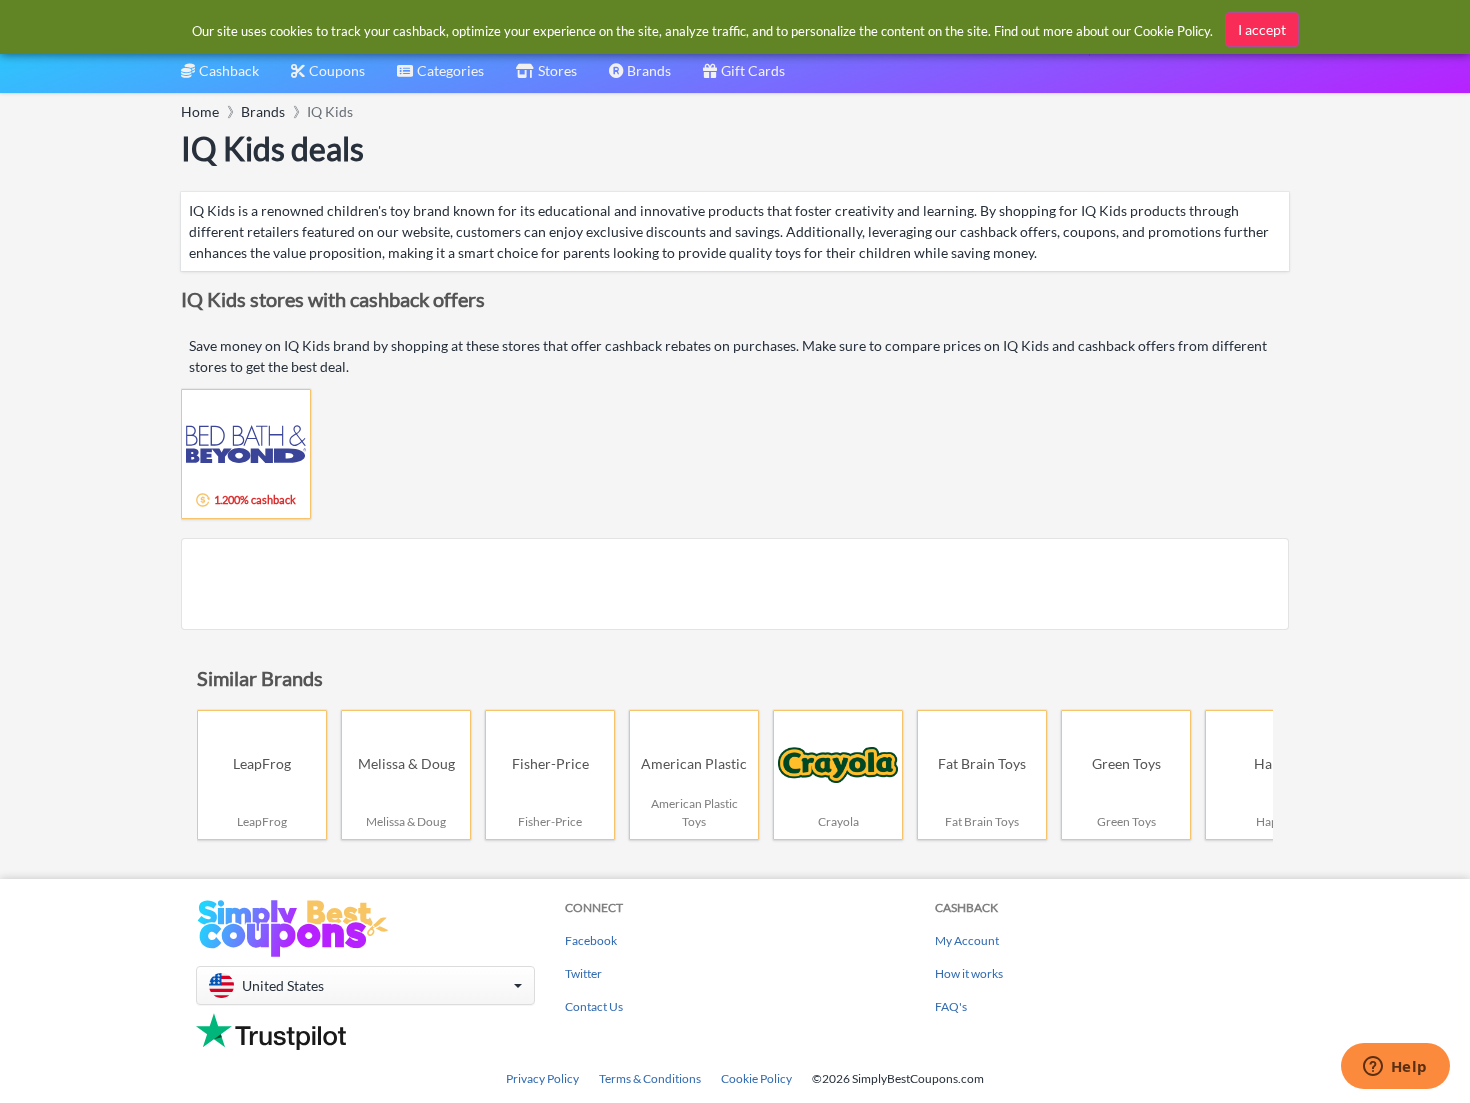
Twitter (583, 973)
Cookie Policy (756, 1078)
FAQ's (951, 1006)
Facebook (591, 940)
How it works (969, 973)
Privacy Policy (542, 1078)
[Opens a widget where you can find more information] (1395, 1068)
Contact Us (594, 1006)
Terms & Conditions (650, 1078)
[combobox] (440, 77)
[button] (365, 985)
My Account (967, 940)
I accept (1262, 29)
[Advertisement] (735, 584)
